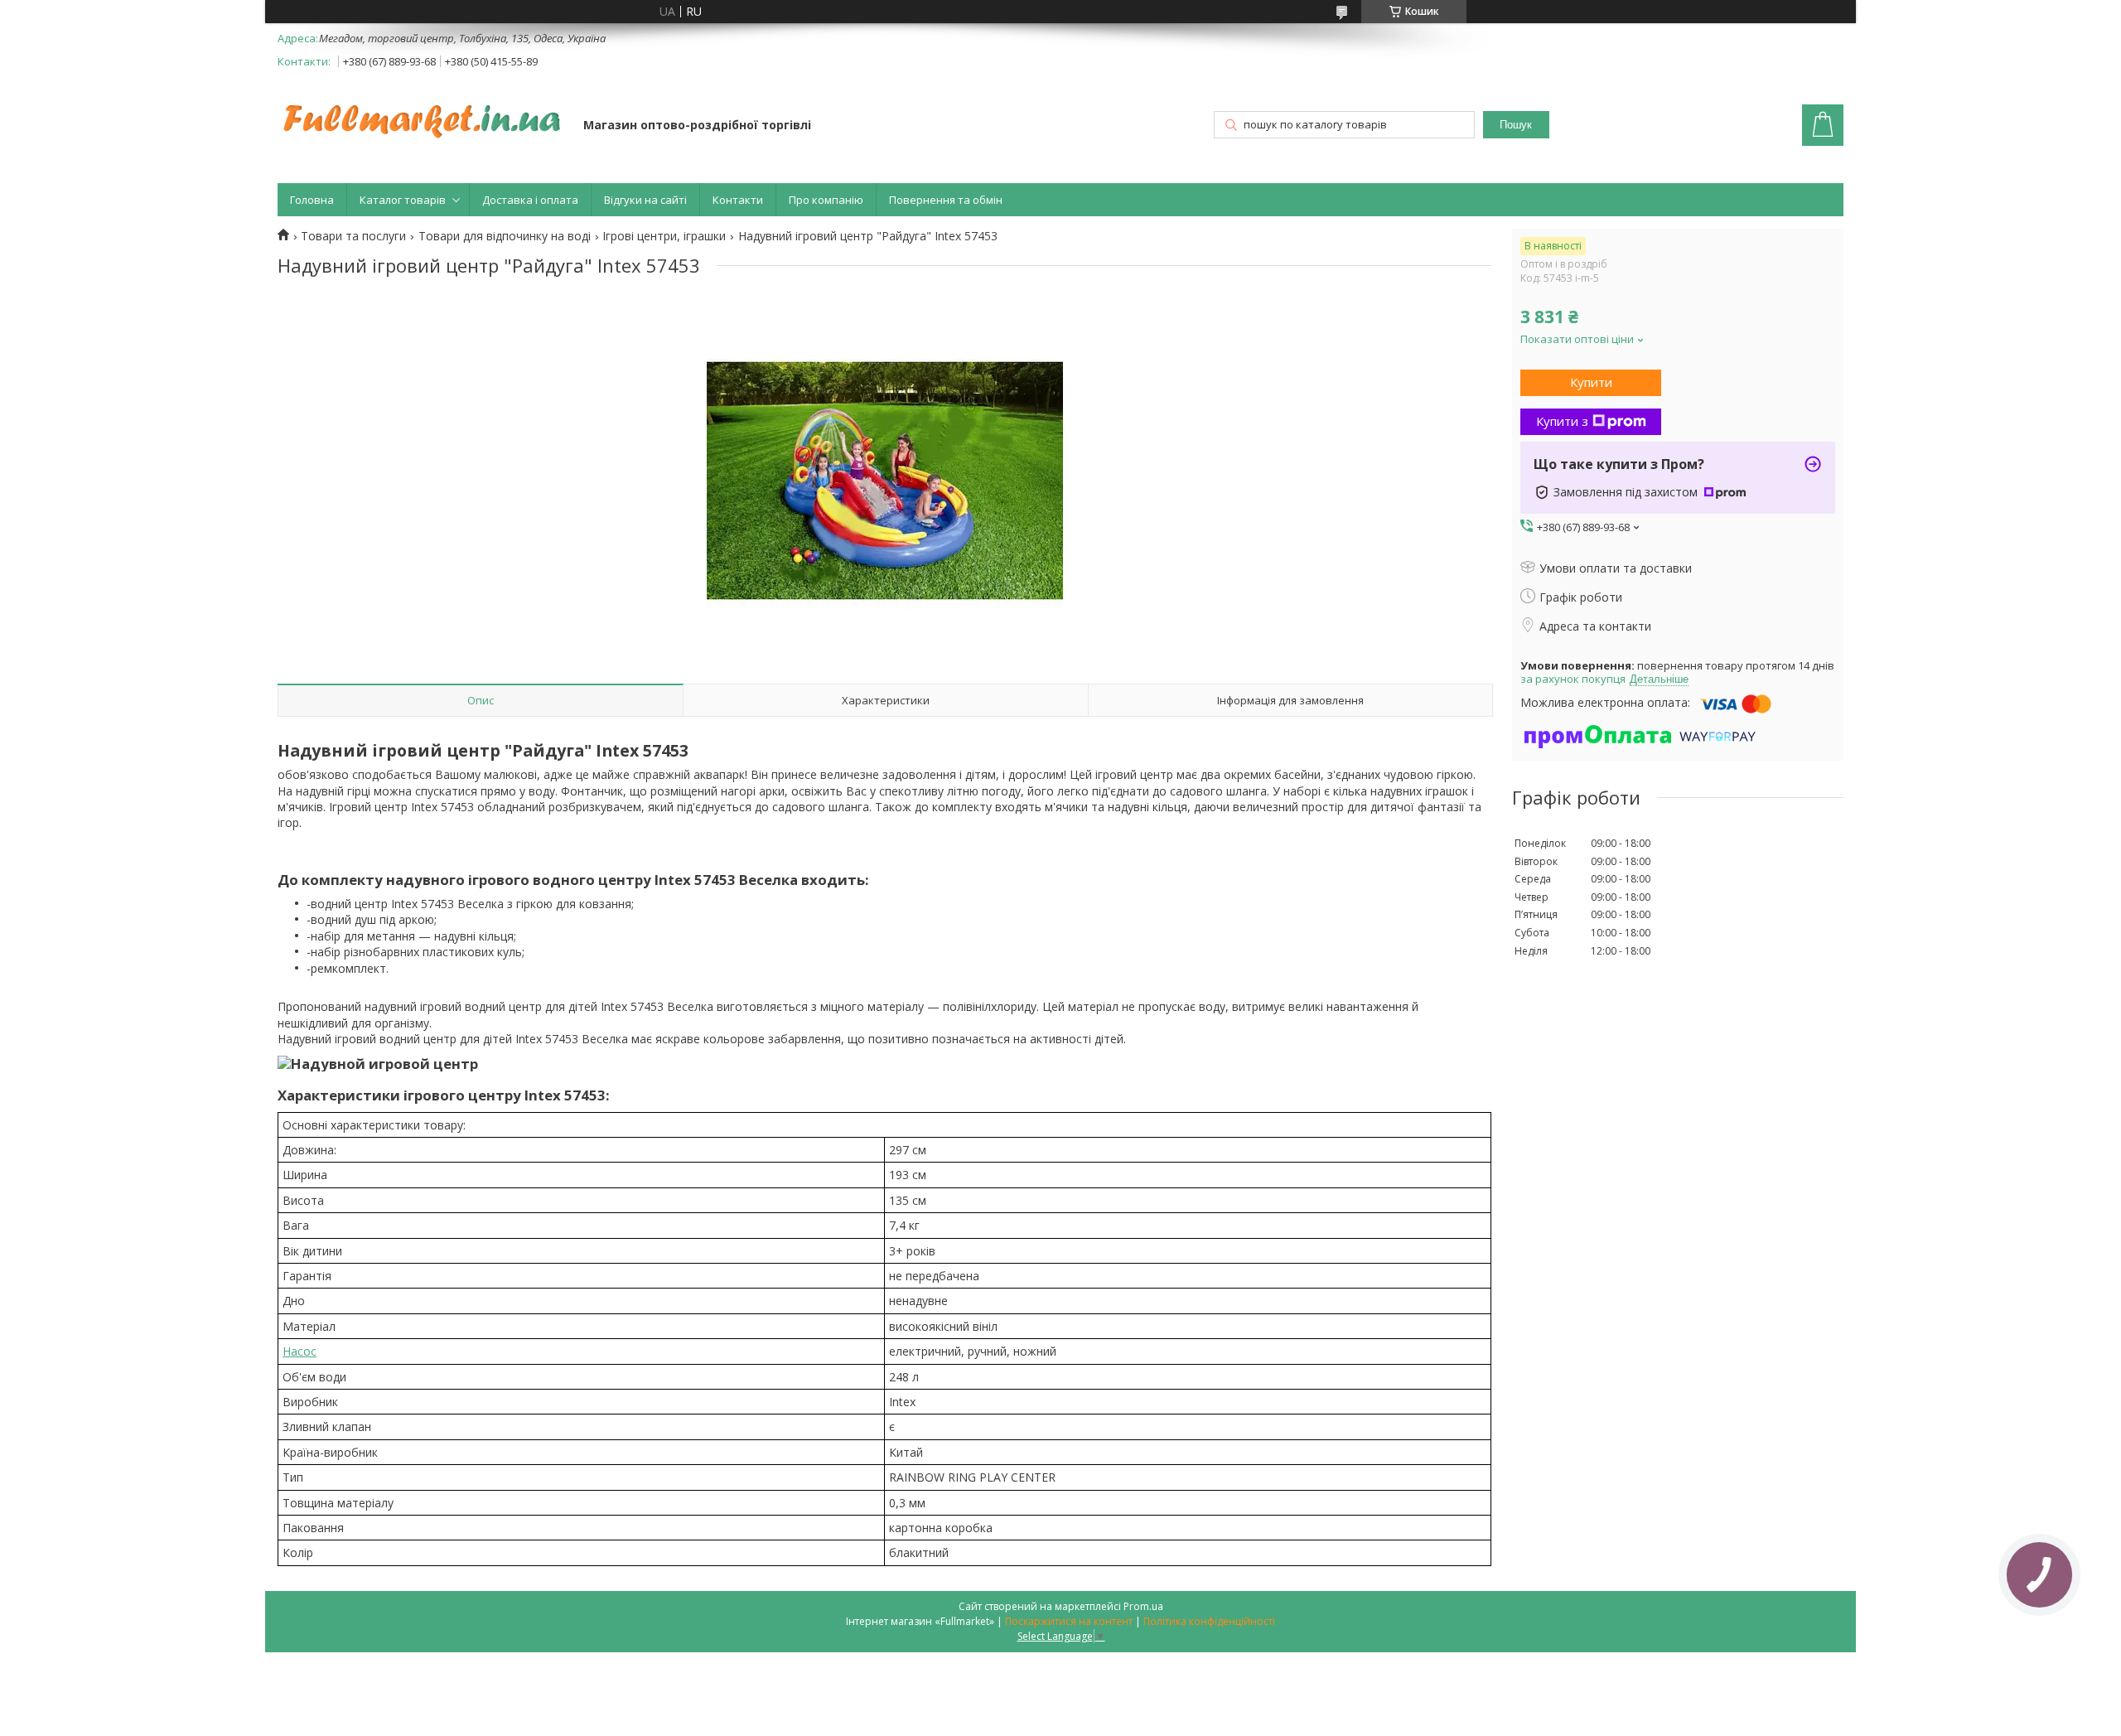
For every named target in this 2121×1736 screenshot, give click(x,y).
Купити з (1562, 421)
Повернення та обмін (946, 200)
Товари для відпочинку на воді (505, 236)
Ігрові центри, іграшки (664, 236)
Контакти (738, 200)
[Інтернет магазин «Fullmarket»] (423, 113)
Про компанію (826, 200)
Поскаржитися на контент (1069, 1621)
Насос (300, 1351)
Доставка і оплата (530, 200)
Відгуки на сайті (645, 200)
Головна (312, 200)
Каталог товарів (403, 200)
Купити (1591, 382)
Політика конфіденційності (1209, 1621)
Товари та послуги (353, 236)
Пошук (1516, 125)
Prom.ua (1143, 1606)
